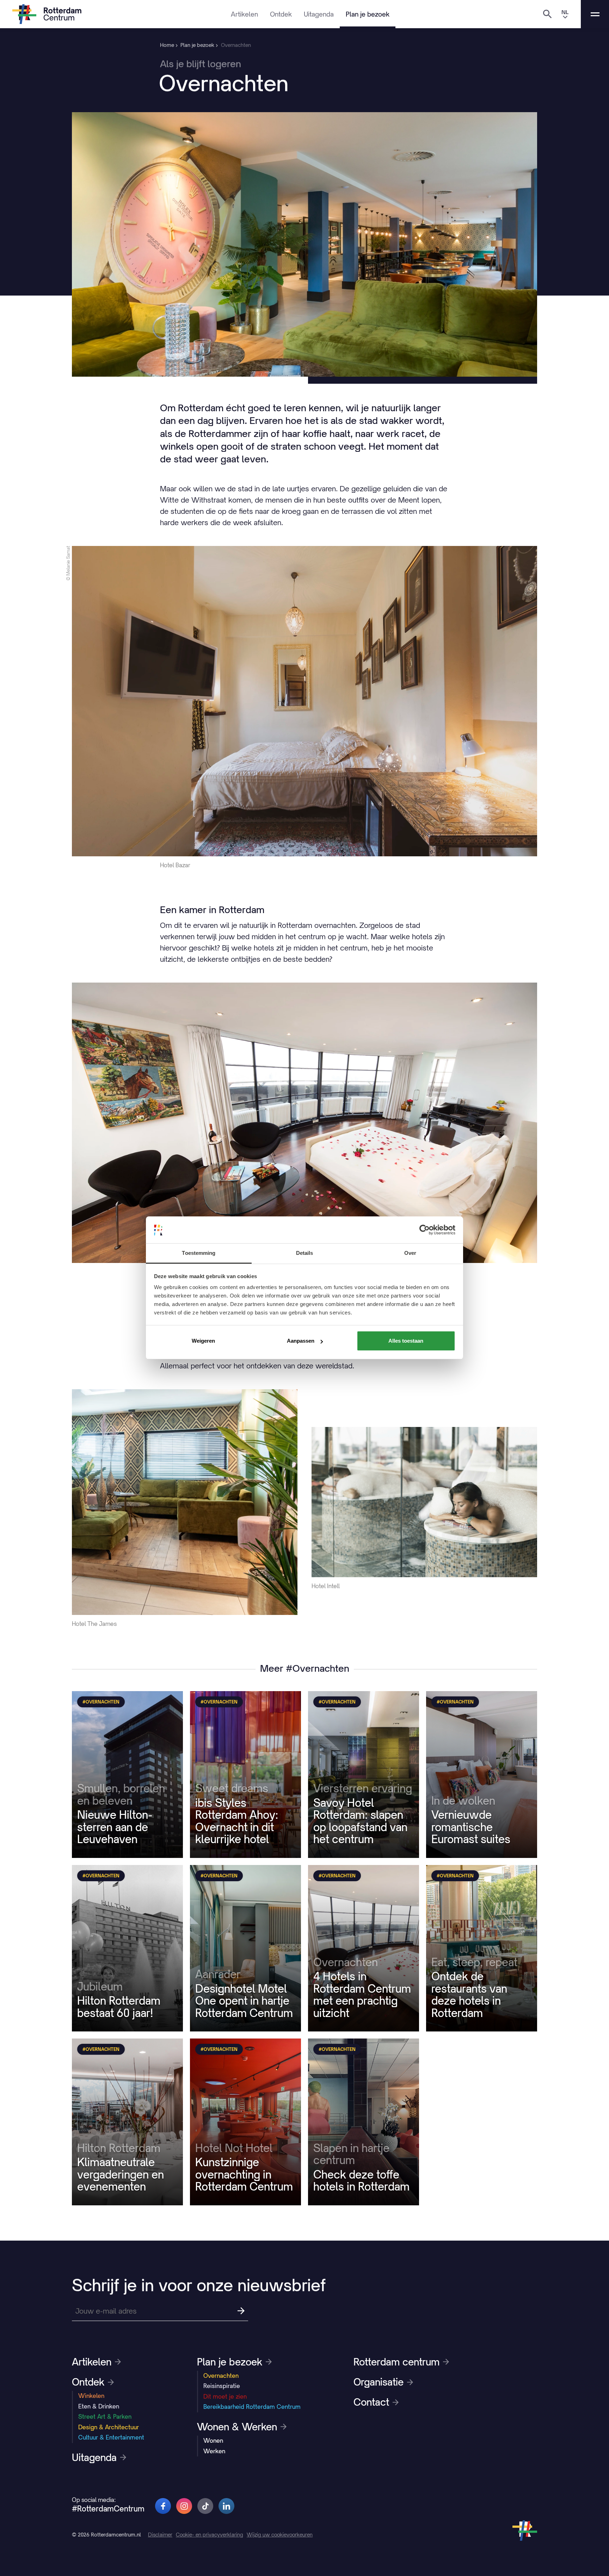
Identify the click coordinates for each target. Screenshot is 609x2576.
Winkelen (91, 2396)
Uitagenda (319, 14)
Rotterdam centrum (396, 2362)
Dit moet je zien (225, 2396)
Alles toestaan (406, 1341)
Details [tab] (305, 1253)
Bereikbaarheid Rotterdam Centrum (252, 2407)
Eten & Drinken (99, 2406)
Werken (214, 2451)
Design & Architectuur (109, 2427)
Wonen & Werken (237, 2427)
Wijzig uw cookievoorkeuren (280, 2535)
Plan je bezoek (368, 14)
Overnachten (221, 2376)
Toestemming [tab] (199, 1253)
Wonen (213, 2441)
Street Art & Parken (105, 2417)
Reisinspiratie (222, 2386)
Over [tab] (410, 1253)
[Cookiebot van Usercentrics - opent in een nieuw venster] (425, 1230)
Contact (371, 2402)
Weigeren (203, 1341)
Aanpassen (301, 1341)
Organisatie (379, 2382)
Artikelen (244, 14)
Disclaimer (160, 2535)
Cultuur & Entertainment (111, 2437)
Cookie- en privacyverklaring (210, 2535)
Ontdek (281, 14)
